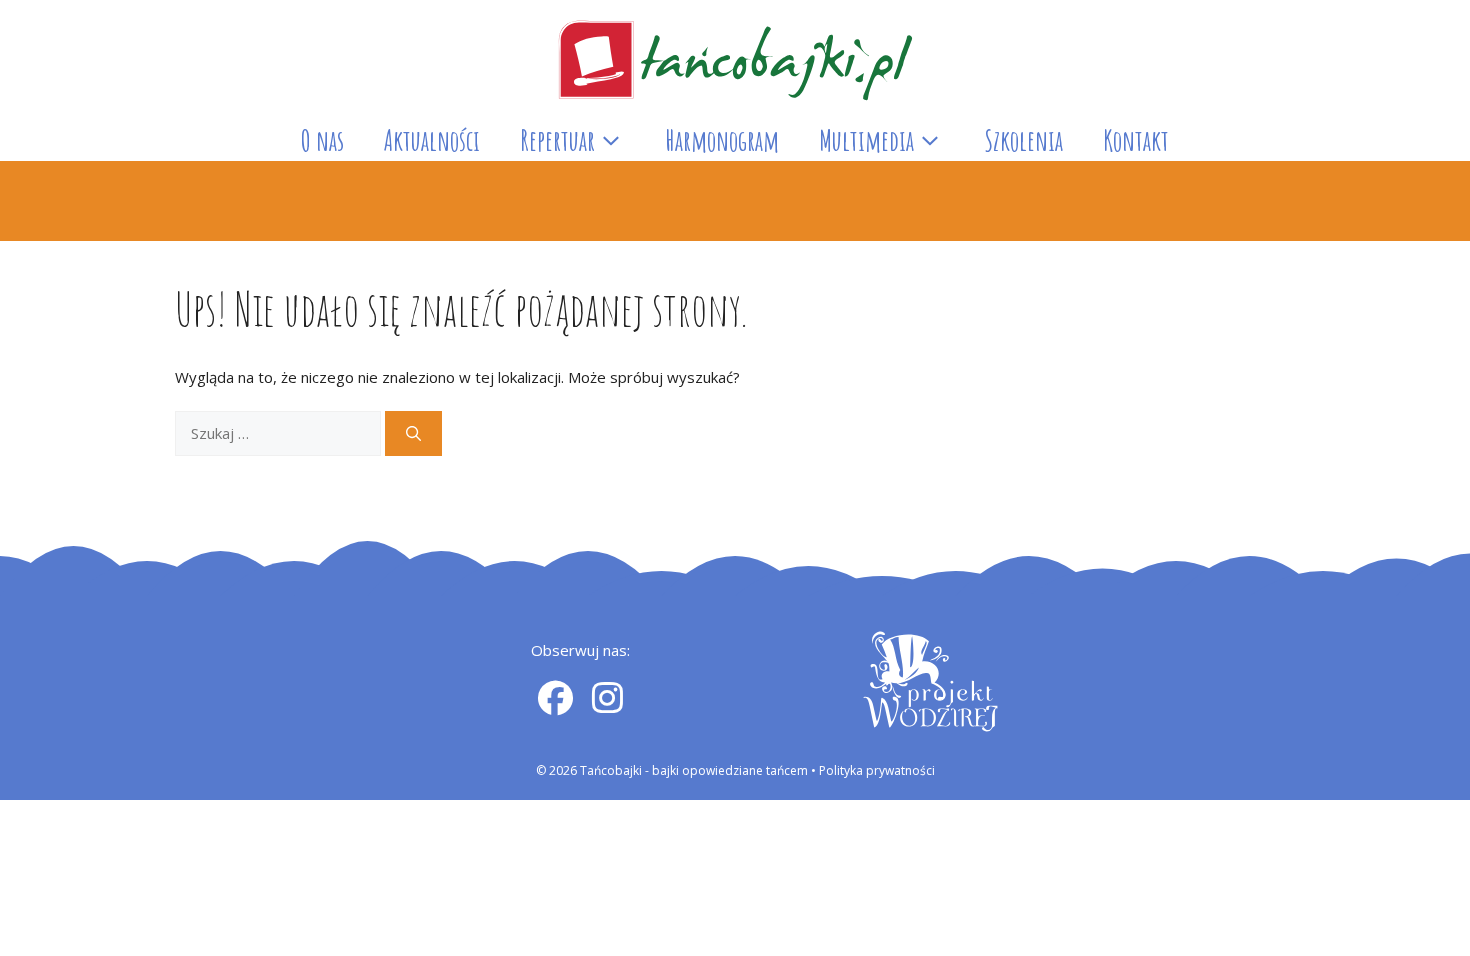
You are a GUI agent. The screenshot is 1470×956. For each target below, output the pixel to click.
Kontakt (1136, 140)
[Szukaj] (413, 433)
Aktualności (432, 140)
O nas (322, 140)
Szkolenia (1023, 140)
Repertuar (557, 140)
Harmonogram (722, 140)
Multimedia (866, 140)
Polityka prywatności (877, 770)
